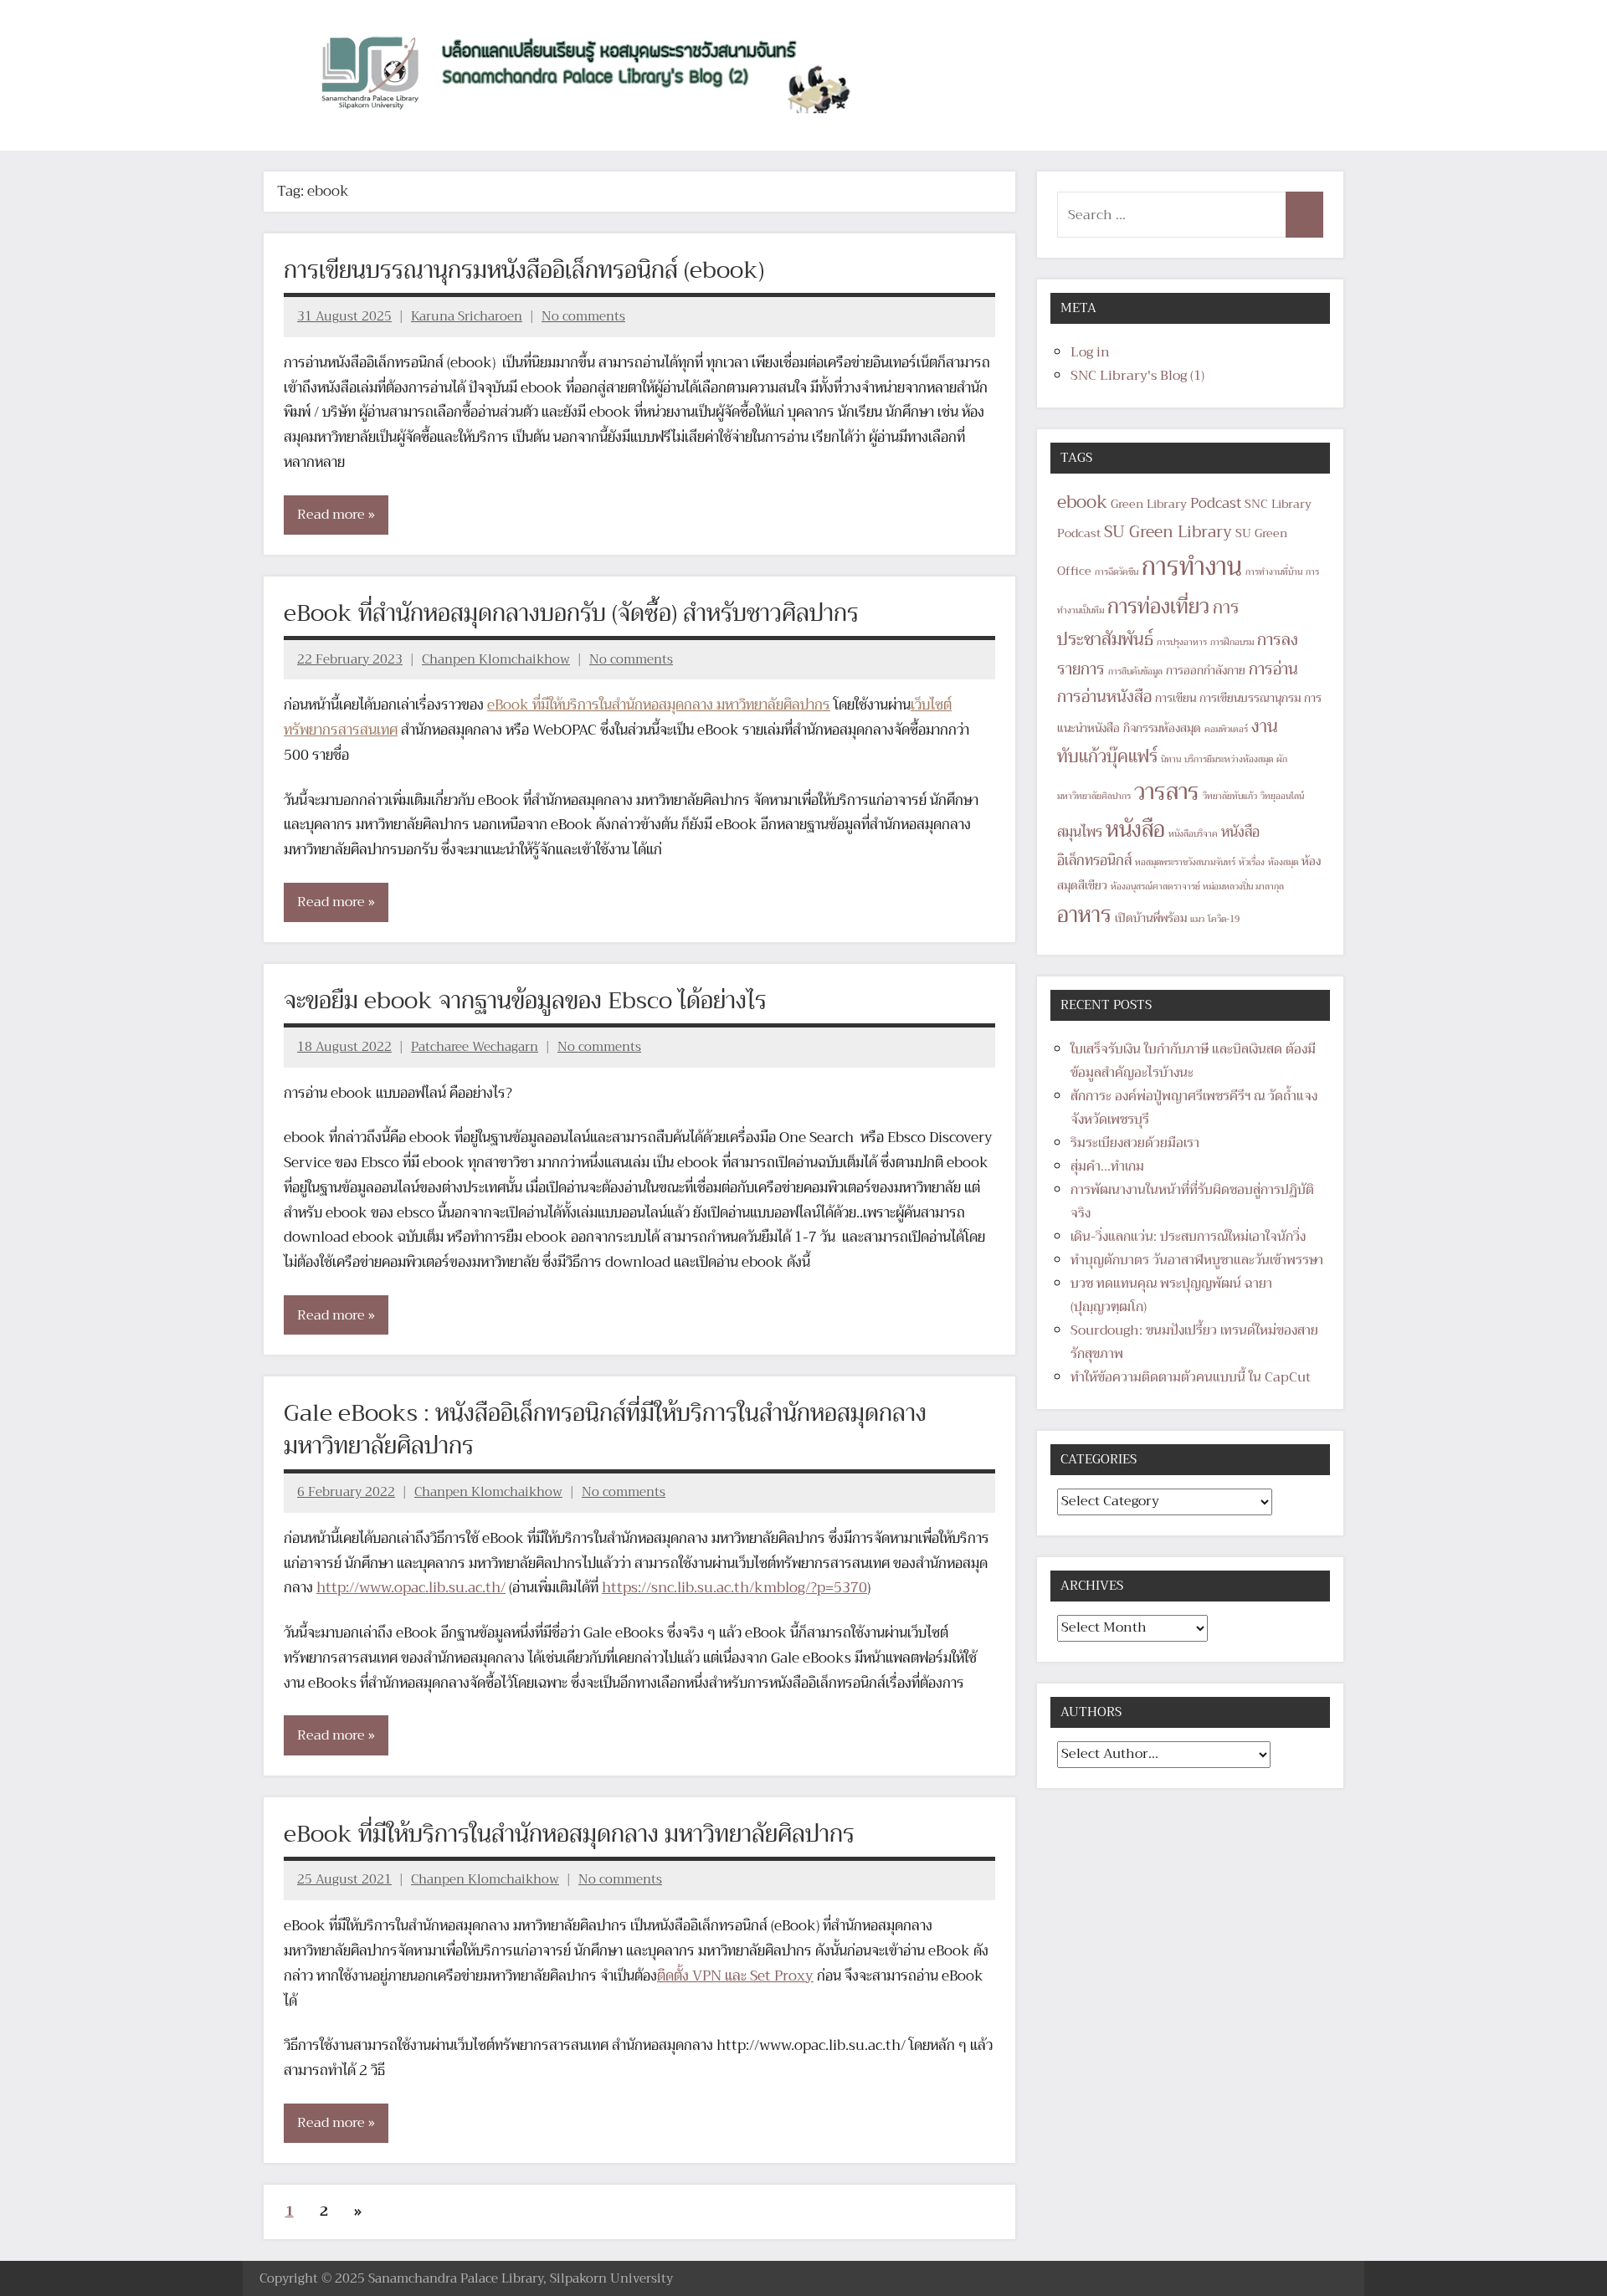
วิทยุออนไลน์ (1282, 796)
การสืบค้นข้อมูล (1135, 671)
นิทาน (1171, 759)
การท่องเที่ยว (1158, 607)
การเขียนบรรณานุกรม (1250, 698)
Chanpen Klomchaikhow (496, 659)
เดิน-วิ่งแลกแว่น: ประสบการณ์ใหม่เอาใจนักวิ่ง (1188, 1237)
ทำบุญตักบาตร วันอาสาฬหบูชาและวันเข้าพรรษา (1197, 1260)
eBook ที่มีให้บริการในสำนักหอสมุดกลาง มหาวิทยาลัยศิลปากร (659, 705)
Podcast (1216, 503)
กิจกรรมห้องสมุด (1162, 728)
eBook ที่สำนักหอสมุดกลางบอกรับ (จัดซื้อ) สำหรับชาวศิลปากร (571, 613)
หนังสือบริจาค (1193, 834)
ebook (1082, 502)
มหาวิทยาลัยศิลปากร (1094, 796)
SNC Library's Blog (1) (1137, 376)
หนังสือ (1135, 830)
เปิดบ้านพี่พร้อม (1151, 918)
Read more (331, 515)
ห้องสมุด (1283, 862)
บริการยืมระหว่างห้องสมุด (1229, 759)
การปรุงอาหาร (1182, 642)
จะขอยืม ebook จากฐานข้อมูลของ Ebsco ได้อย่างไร (525, 1000)
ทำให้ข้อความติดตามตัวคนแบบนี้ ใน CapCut (1191, 1377)
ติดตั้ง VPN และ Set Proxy (735, 1976)
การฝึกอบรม (1232, 642)
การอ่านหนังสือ (1104, 697)
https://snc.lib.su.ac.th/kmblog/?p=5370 (734, 1588)
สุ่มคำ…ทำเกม (1107, 1166)
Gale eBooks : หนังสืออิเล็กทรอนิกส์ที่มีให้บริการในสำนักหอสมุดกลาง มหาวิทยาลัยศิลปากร (605, 1429)
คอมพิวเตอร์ (1226, 729)
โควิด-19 (1224, 919)
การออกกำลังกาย (1206, 671)
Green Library (1149, 504)
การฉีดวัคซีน (1117, 572)
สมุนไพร (1080, 832)
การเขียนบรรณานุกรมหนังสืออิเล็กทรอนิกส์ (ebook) (524, 270)
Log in (1090, 352)
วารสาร (1167, 792)
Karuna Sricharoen (467, 316)
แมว (1197, 919)
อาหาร (1084, 915)
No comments (583, 316)
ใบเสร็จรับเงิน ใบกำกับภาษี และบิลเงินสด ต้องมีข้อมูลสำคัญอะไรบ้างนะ (1193, 1061)
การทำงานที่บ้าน (1274, 572)
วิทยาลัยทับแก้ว (1230, 796)
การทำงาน (1192, 567)
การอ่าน (1273, 669)
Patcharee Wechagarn (475, 1047)
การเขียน (1176, 698)
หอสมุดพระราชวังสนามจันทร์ (1185, 862)
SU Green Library (1168, 532)
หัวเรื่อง (1252, 862)
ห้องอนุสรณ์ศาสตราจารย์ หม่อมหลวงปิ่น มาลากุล (1197, 887)
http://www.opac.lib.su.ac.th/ (411, 1588)
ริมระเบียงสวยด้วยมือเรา (1135, 1143)
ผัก (1282, 759)
